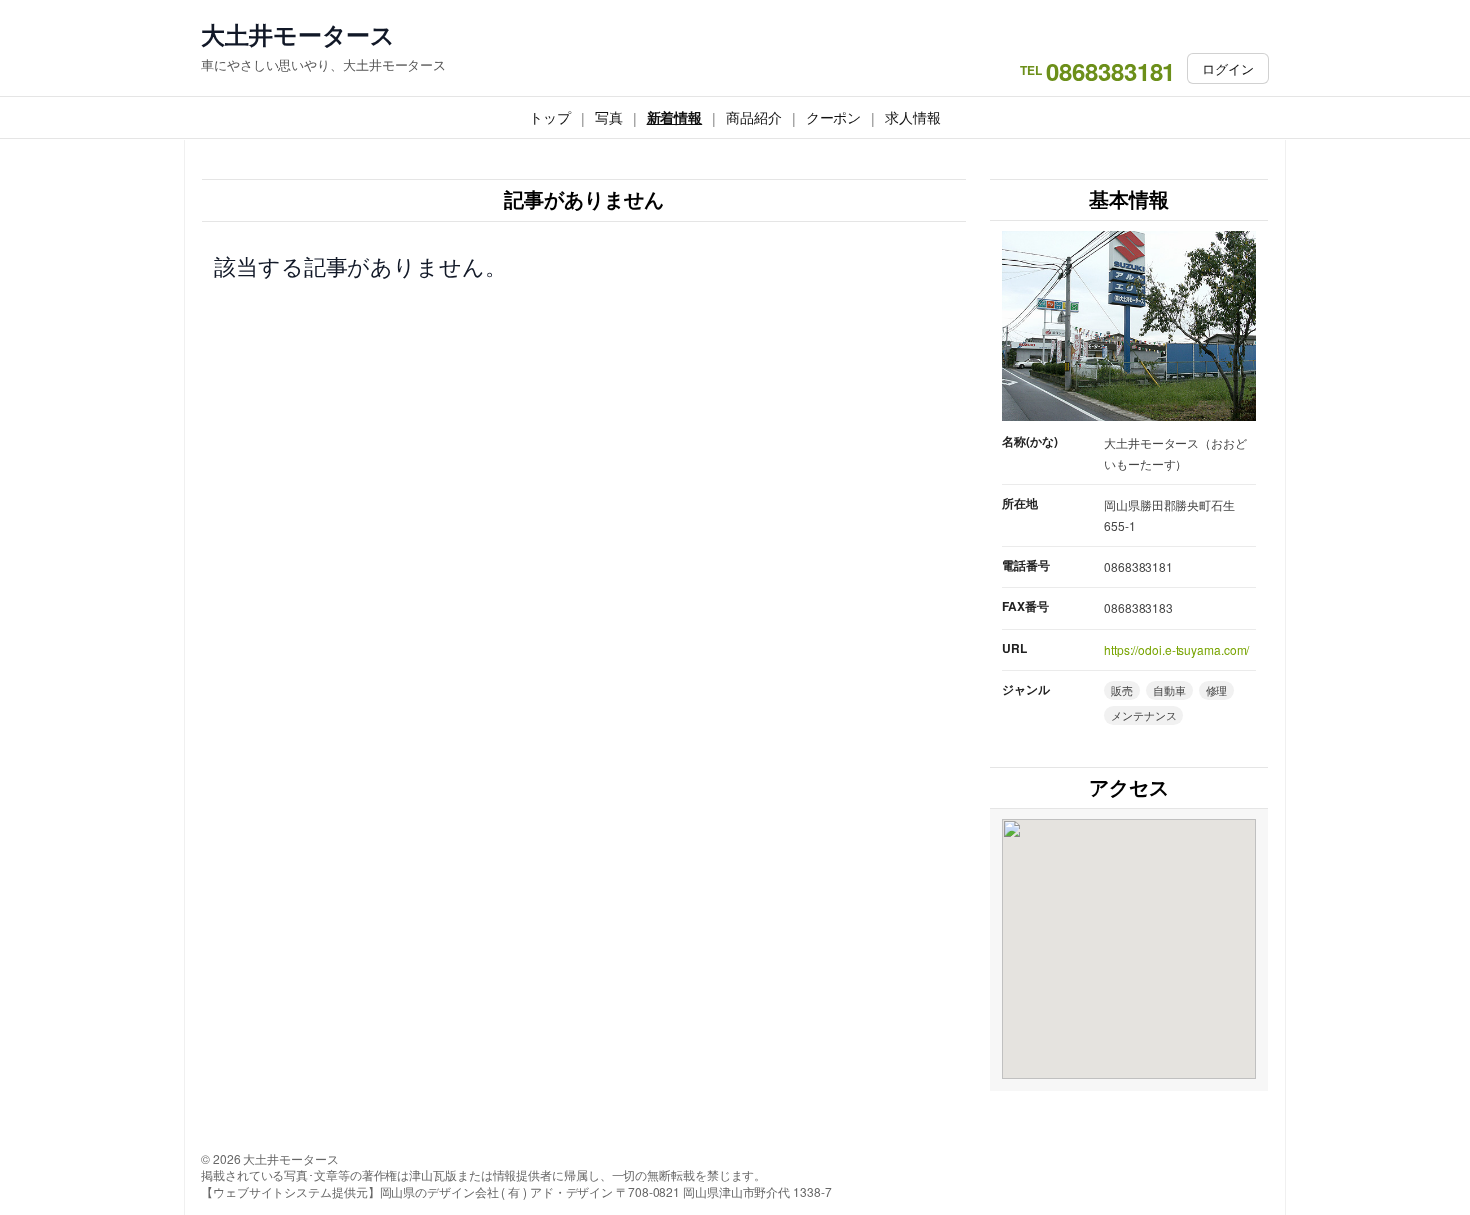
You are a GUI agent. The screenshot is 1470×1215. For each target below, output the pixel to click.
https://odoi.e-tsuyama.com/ (1176, 649)
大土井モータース (298, 34)
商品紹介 (754, 117)
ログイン (1228, 68)
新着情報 (675, 117)
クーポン (834, 117)
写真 (609, 117)
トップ (550, 117)
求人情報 (913, 117)
